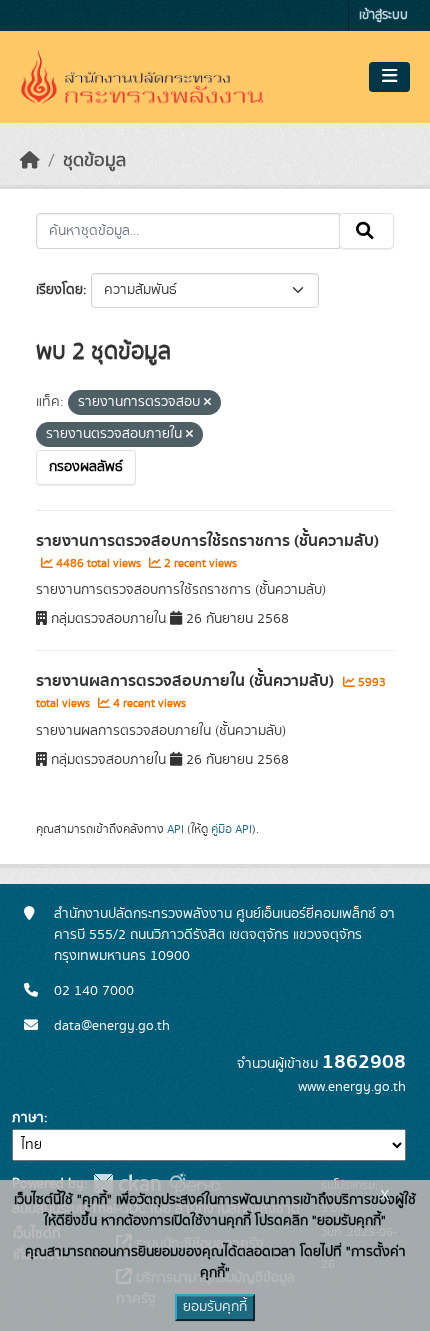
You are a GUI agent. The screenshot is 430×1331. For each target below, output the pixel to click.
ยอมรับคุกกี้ (215, 1307)
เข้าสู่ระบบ (383, 15)
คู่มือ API (231, 829)
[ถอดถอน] (207, 403)
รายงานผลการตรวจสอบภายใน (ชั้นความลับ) (187, 681)
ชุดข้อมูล (94, 161)
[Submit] (366, 231)
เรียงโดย (59, 290)
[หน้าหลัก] (30, 161)
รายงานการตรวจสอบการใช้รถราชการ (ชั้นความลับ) (207, 541)
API (175, 829)
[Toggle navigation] (389, 77)
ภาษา (28, 1118)
